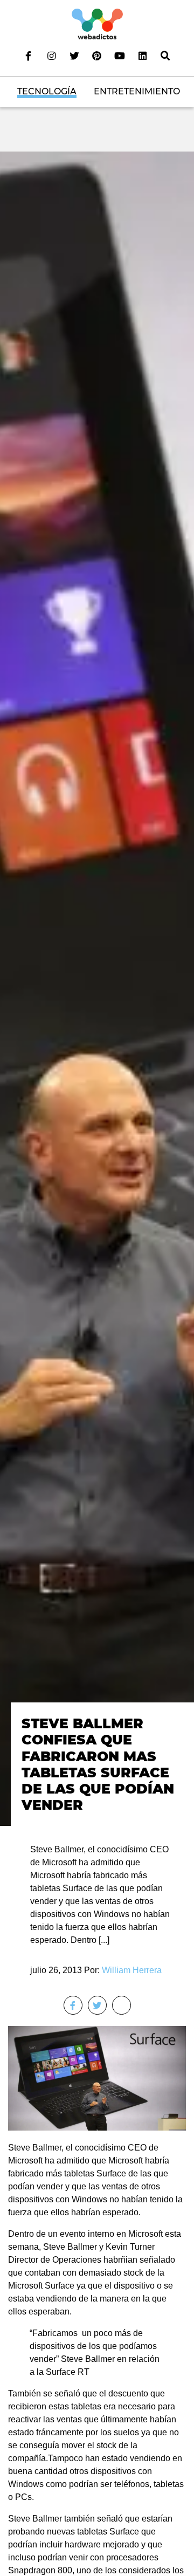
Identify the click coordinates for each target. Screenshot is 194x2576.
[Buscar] (165, 56)
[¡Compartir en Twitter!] (97, 2005)
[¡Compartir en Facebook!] (73, 2005)
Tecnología (47, 91)
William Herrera (132, 1970)
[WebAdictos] (97, 23)
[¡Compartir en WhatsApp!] (122, 2005)
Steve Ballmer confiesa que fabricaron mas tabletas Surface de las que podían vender (98, 1764)
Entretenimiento (137, 91)
